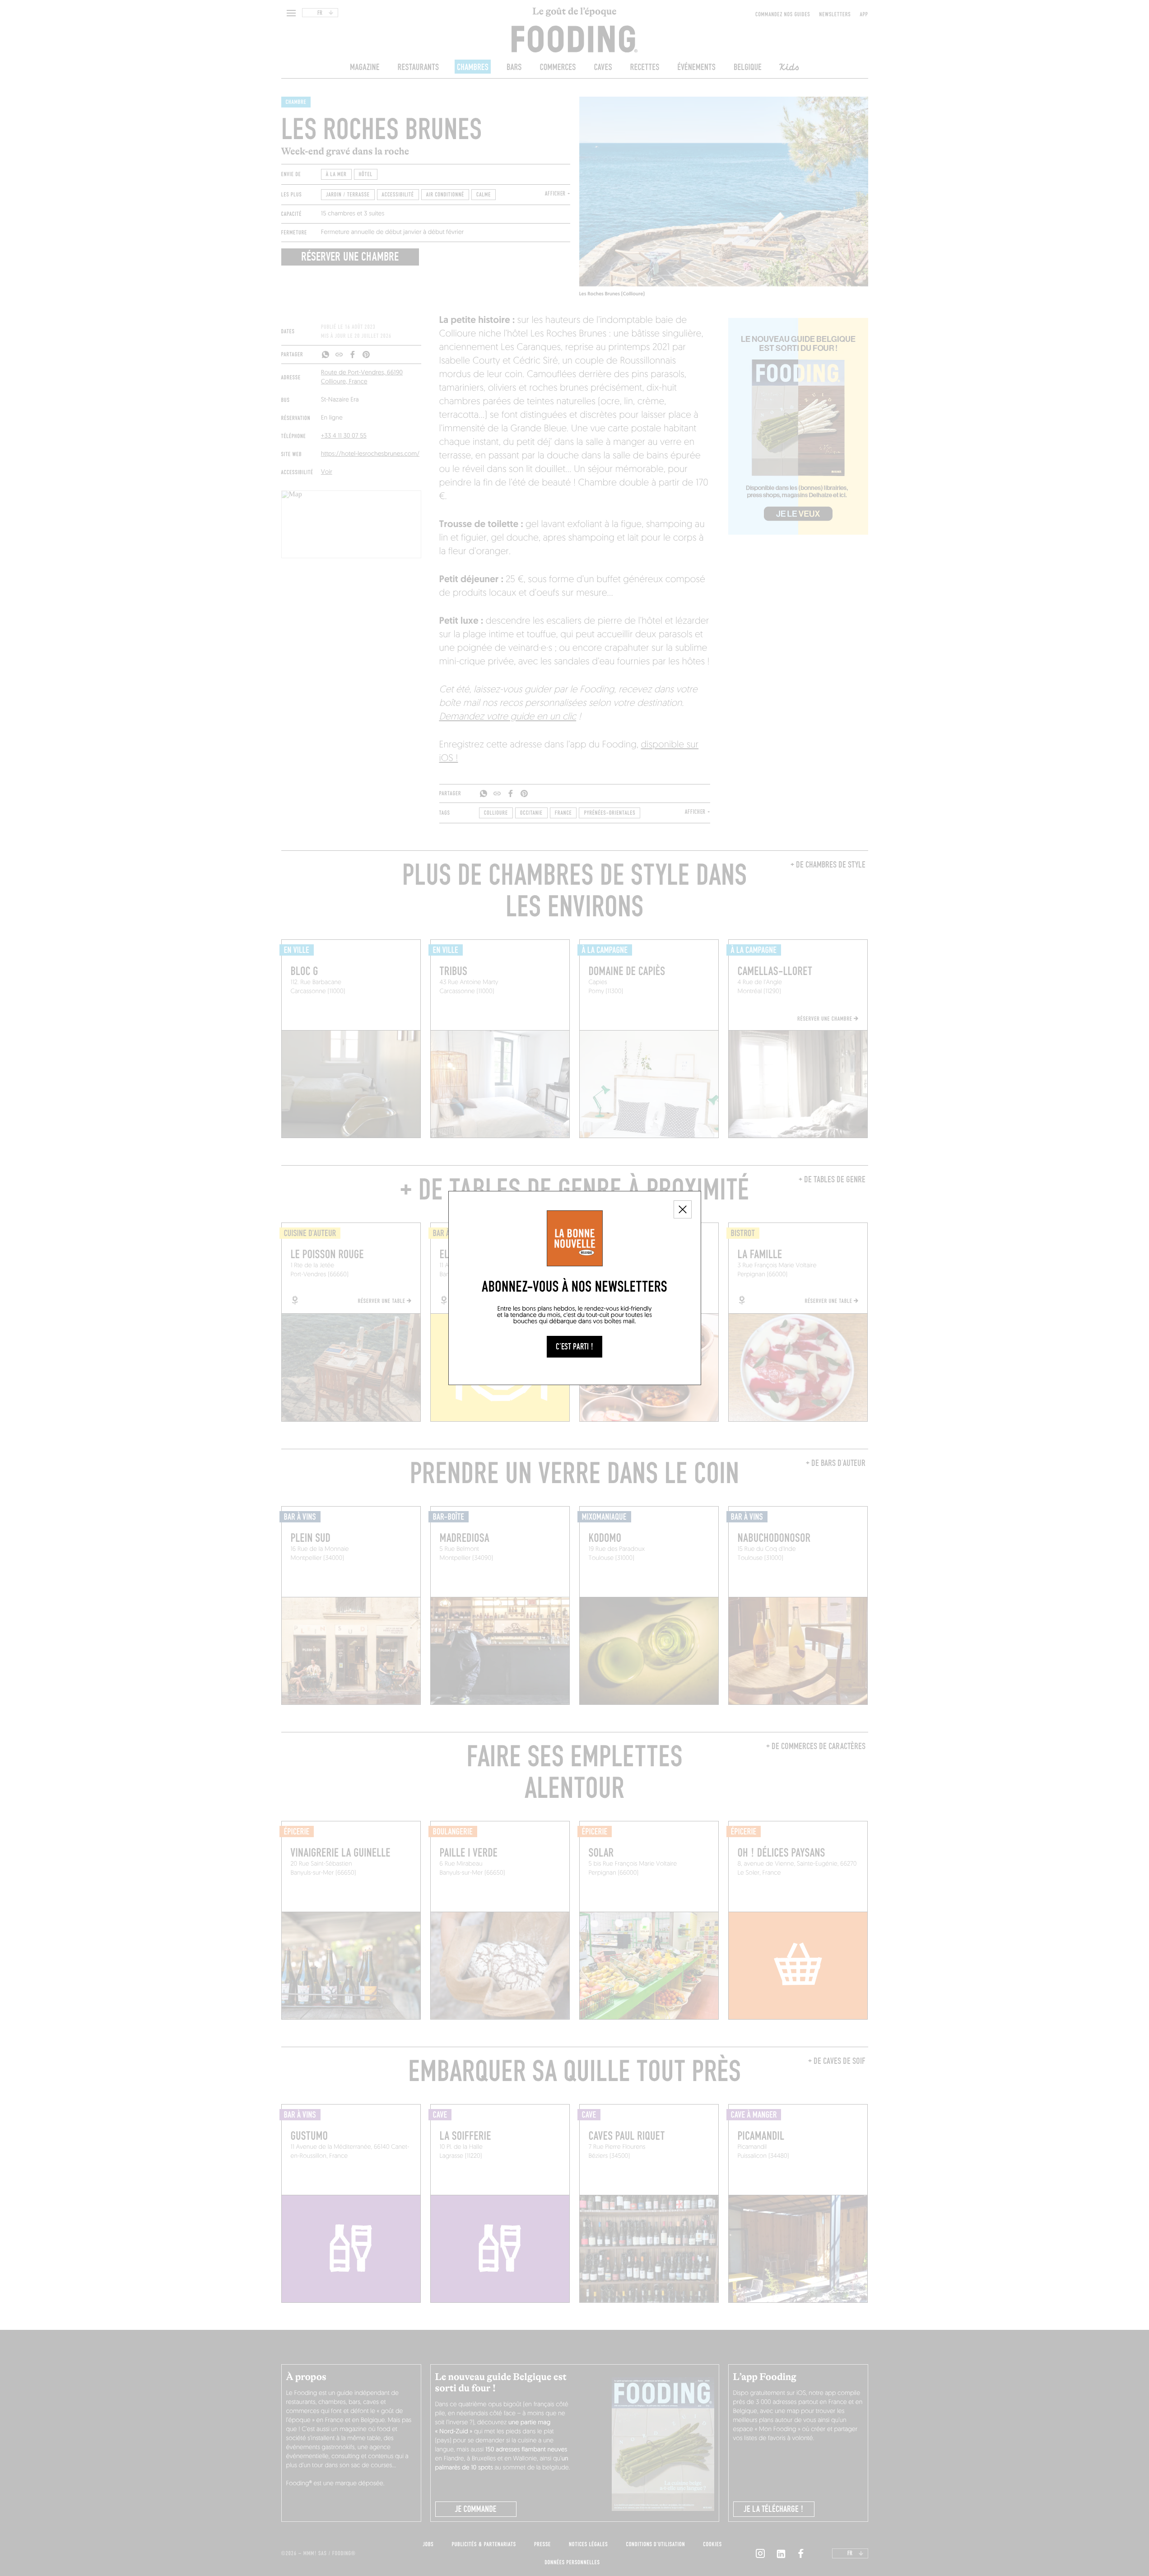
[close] (683, 1209)
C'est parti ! (574, 1347)
